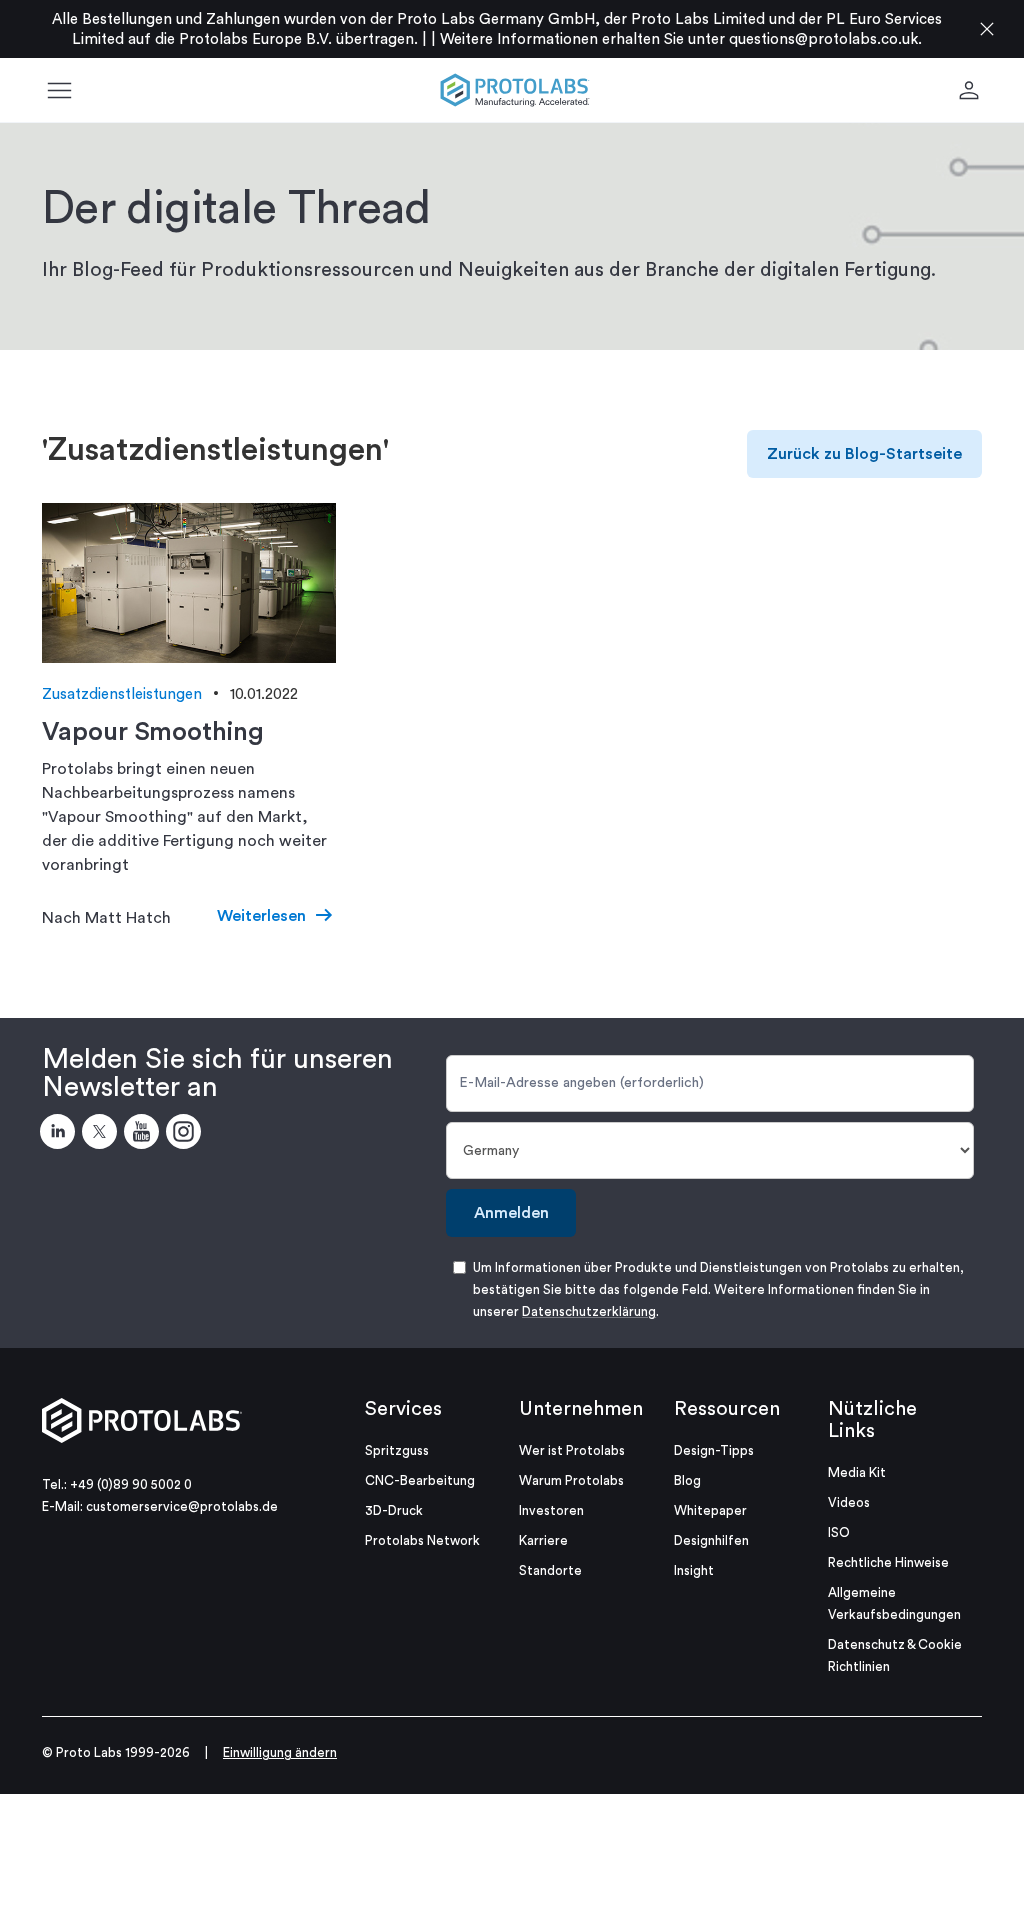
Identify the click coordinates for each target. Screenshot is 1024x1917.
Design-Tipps (714, 1450)
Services (403, 1409)
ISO (839, 1532)
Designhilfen (711, 1540)
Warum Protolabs (571, 1480)
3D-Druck (394, 1510)
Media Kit (857, 1472)
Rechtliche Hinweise (888, 1562)
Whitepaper (710, 1510)
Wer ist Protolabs (572, 1450)
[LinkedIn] (61, 1135)
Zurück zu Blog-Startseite (864, 454)
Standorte (550, 1570)
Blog (687, 1480)
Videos (849, 1502)
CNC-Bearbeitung (420, 1480)
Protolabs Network (422, 1540)
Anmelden (511, 1213)
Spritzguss (397, 1450)
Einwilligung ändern (280, 1752)
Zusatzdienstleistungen (122, 694)
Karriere (543, 1540)
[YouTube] (145, 1135)
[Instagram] (187, 1135)
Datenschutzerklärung (589, 1311)
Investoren (551, 1510)
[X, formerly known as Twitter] (103, 1135)
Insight (694, 1570)
